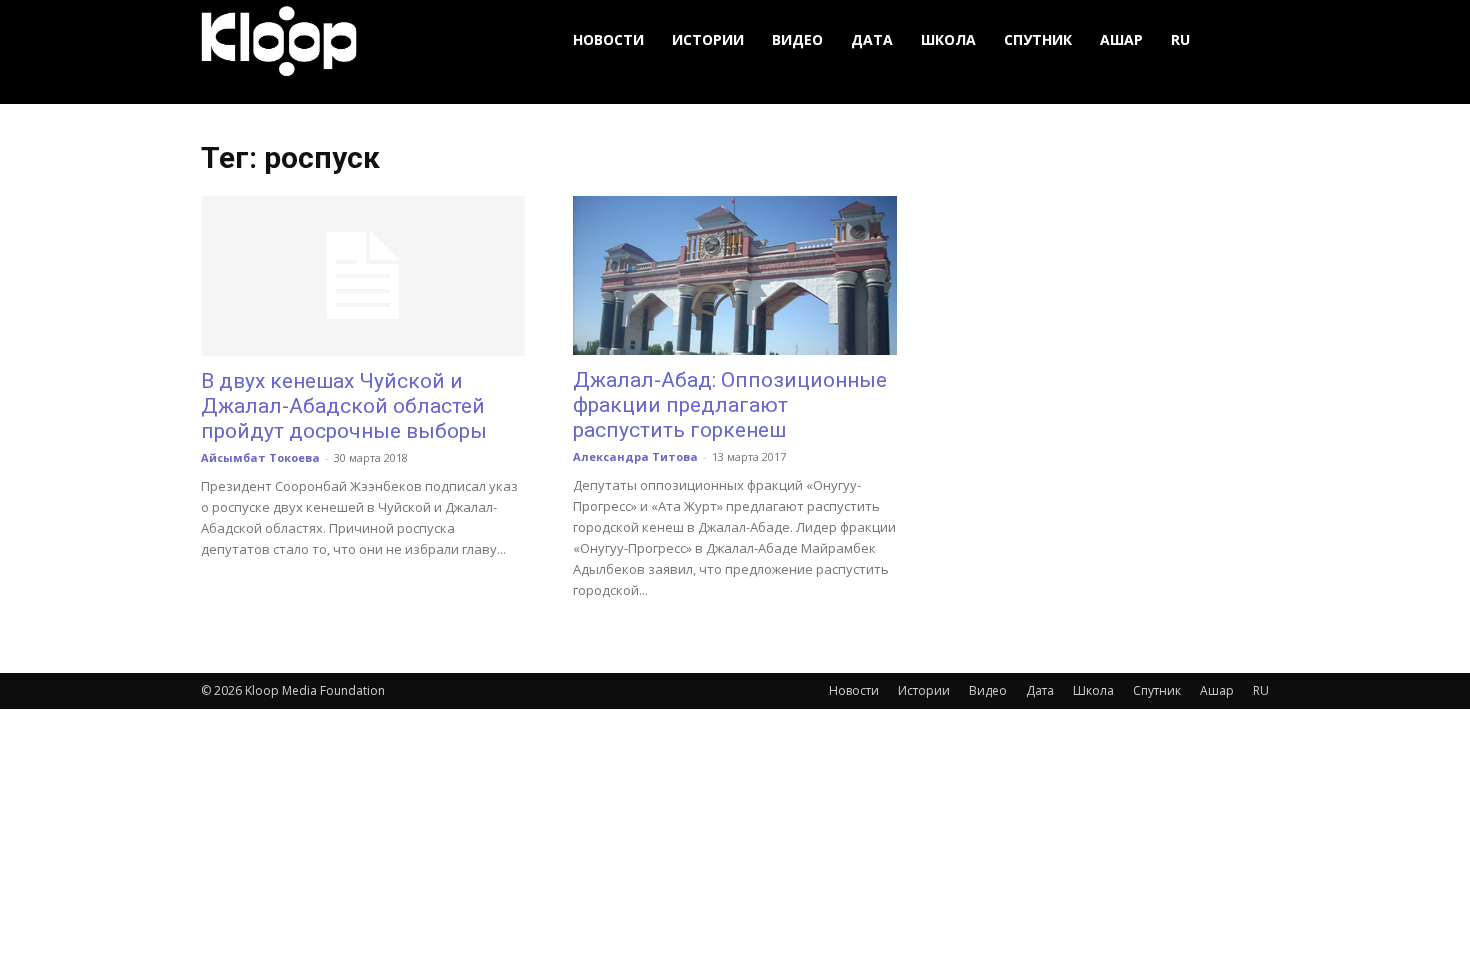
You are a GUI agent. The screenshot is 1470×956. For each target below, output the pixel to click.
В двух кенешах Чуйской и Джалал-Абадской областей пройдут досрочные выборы (344, 406)
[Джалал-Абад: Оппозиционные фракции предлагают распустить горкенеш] (735, 275)
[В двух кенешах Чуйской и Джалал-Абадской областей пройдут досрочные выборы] (363, 276)
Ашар (1121, 39)
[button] (1245, 40)
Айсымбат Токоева (260, 457)
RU (1180, 39)
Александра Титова (635, 456)
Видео (797, 39)
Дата (872, 39)
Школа (948, 39)
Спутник (1038, 39)
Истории (708, 39)
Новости (608, 39)
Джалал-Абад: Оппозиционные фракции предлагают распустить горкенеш (730, 405)
